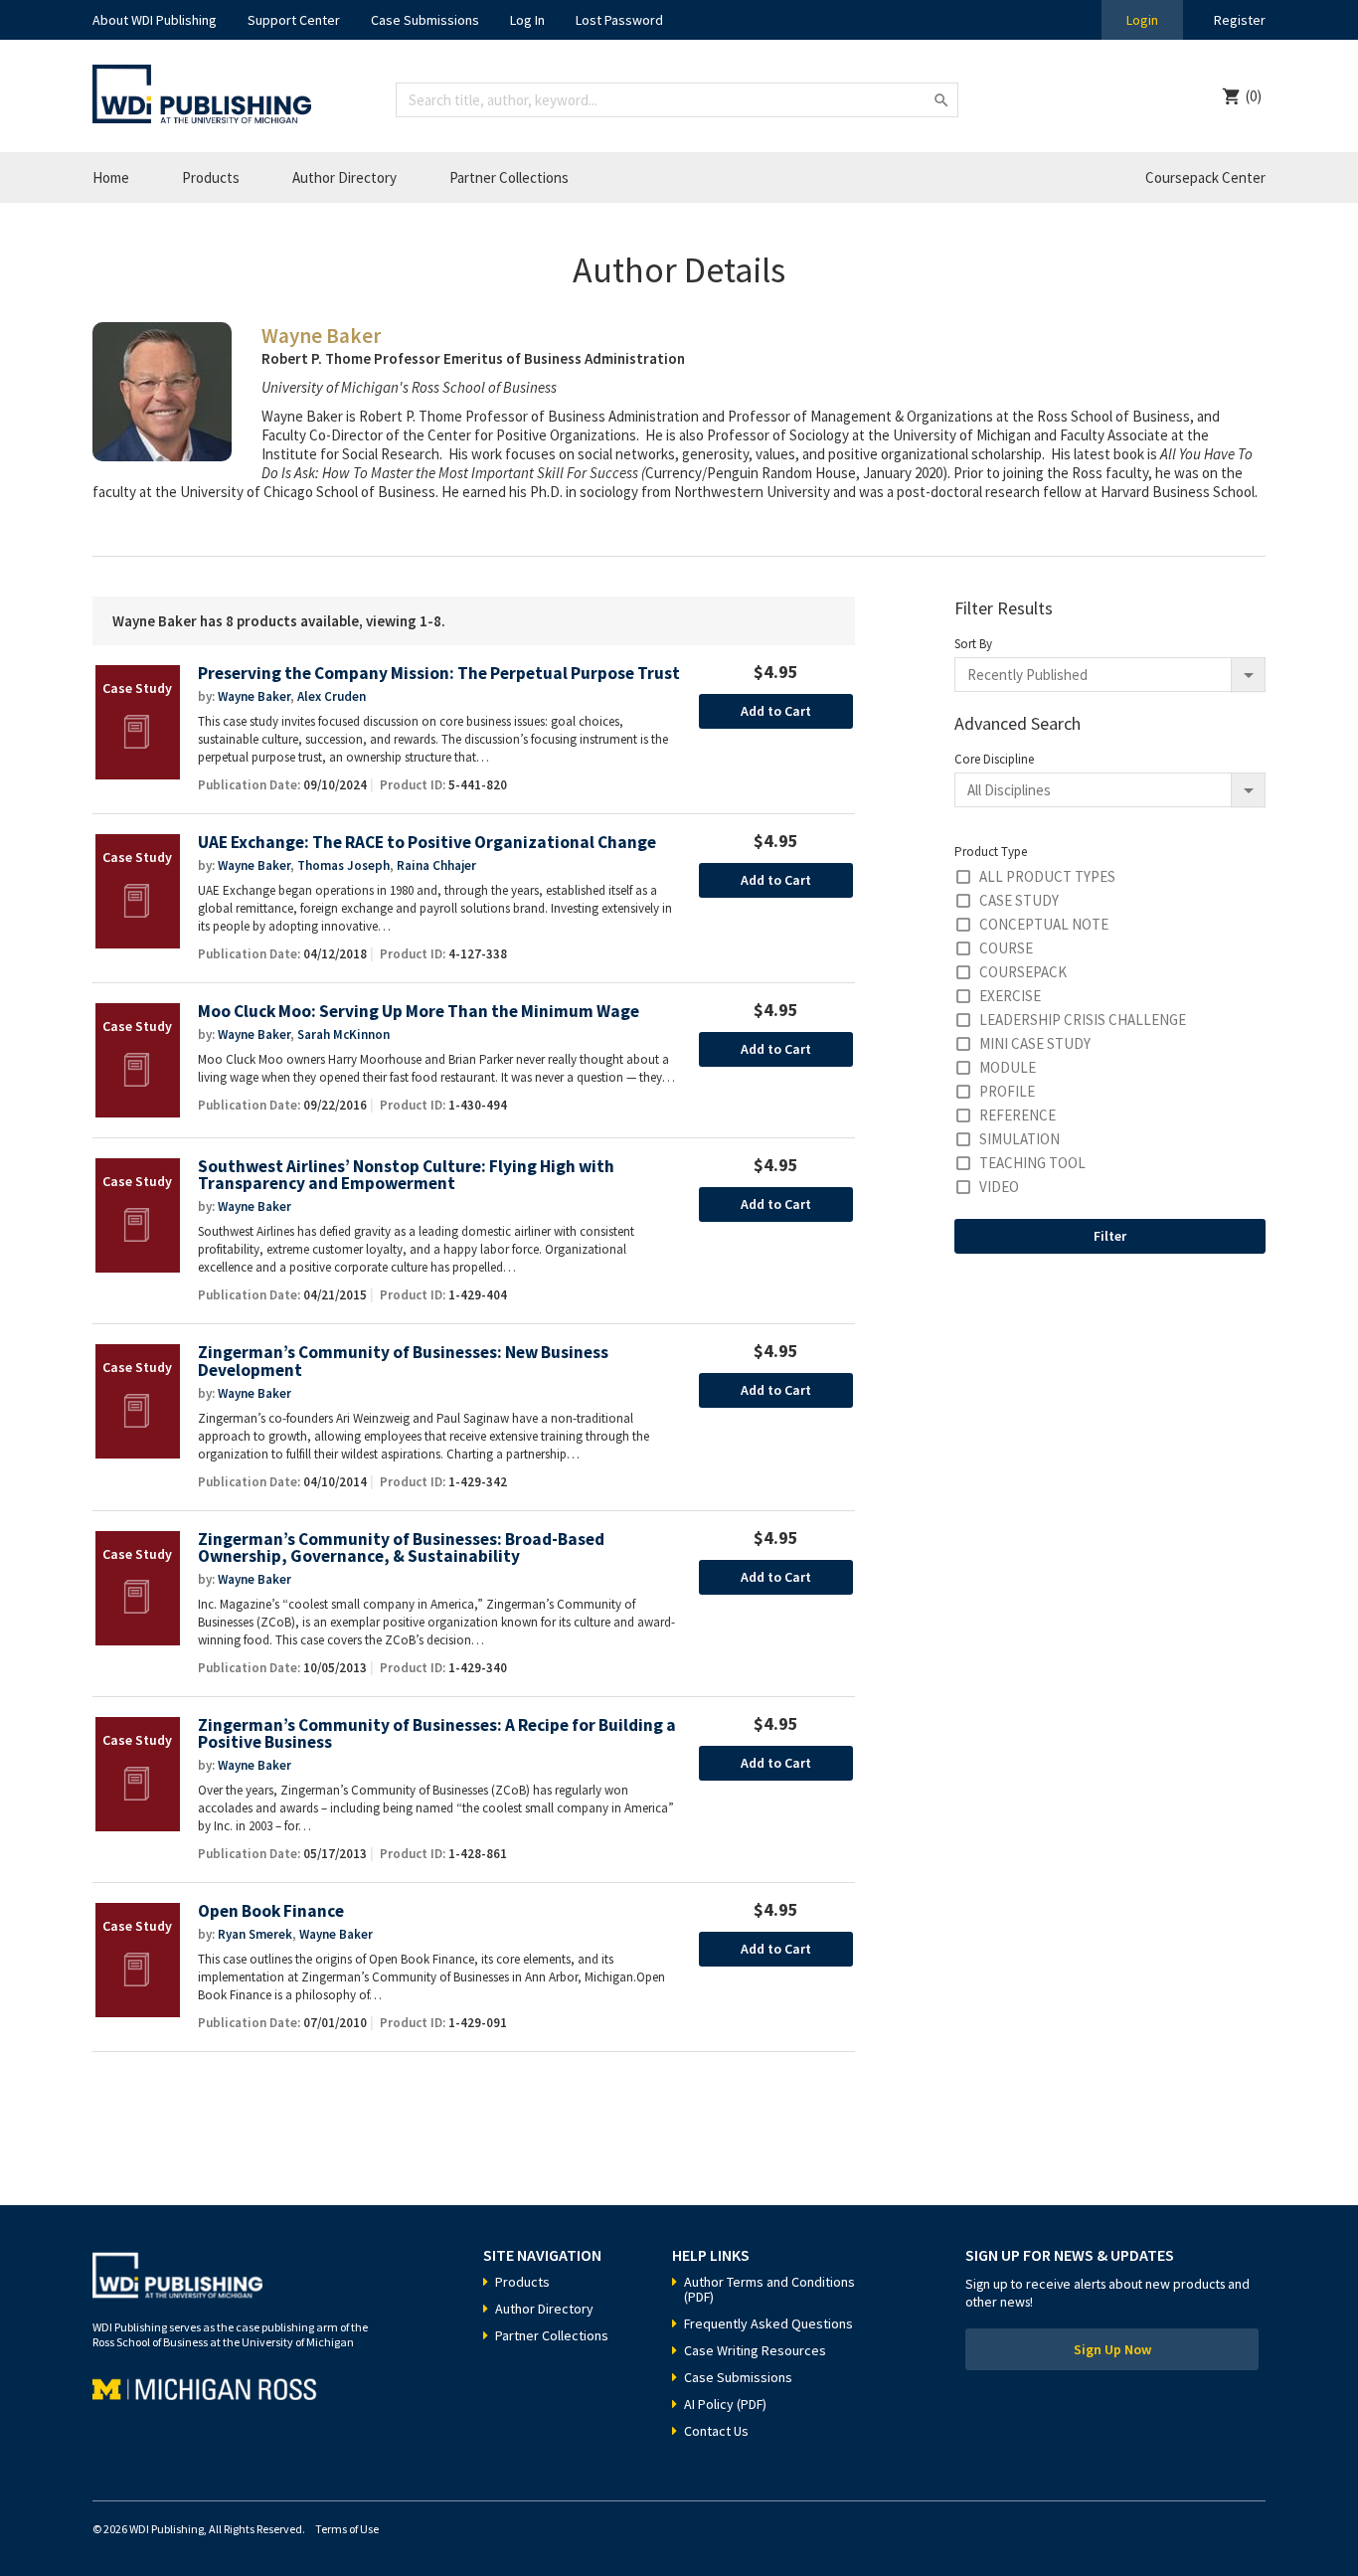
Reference (1018, 1115)
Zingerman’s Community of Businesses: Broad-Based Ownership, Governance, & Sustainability (401, 1548)
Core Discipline (994, 759)
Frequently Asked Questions (768, 2323)
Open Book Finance (271, 1911)
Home (111, 177)
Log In (527, 20)
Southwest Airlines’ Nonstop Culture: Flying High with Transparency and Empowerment (406, 1176)
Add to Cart (776, 711)
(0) (1254, 96)
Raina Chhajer (436, 865)
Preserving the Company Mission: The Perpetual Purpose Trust (439, 674)
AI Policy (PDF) (725, 2404)
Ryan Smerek (255, 1934)
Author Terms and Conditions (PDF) (769, 2289)
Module (1008, 1067)
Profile (1007, 1091)
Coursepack (1023, 972)
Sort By (973, 644)
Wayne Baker (254, 696)
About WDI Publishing (155, 20)
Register (1240, 20)
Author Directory (344, 177)
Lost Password (619, 20)
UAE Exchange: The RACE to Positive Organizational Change (427, 843)
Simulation (1019, 1139)
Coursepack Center (1205, 177)
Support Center (294, 20)
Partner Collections (509, 177)
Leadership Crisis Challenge (1083, 1020)
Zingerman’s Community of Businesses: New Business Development (403, 1362)
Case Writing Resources (755, 2350)
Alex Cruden (332, 696)
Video (999, 1187)
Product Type (991, 852)
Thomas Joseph (343, 865)
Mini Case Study (1035, 1043)
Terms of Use (347, 2529)
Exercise (1010, 996)
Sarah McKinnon (343, 1034)
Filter (1110, 1236)
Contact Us (716, 2431)
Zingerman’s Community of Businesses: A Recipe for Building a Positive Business (437, 1734)
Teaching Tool (1032, 1163)
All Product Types (1047, 876)
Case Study (1019, 900)
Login (1142, 20)
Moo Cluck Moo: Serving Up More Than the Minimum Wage (419, 1012)
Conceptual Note (1044, 924)
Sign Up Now (1112, 2349)
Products (211, 177)
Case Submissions (425, 20)
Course (1006, 948)
